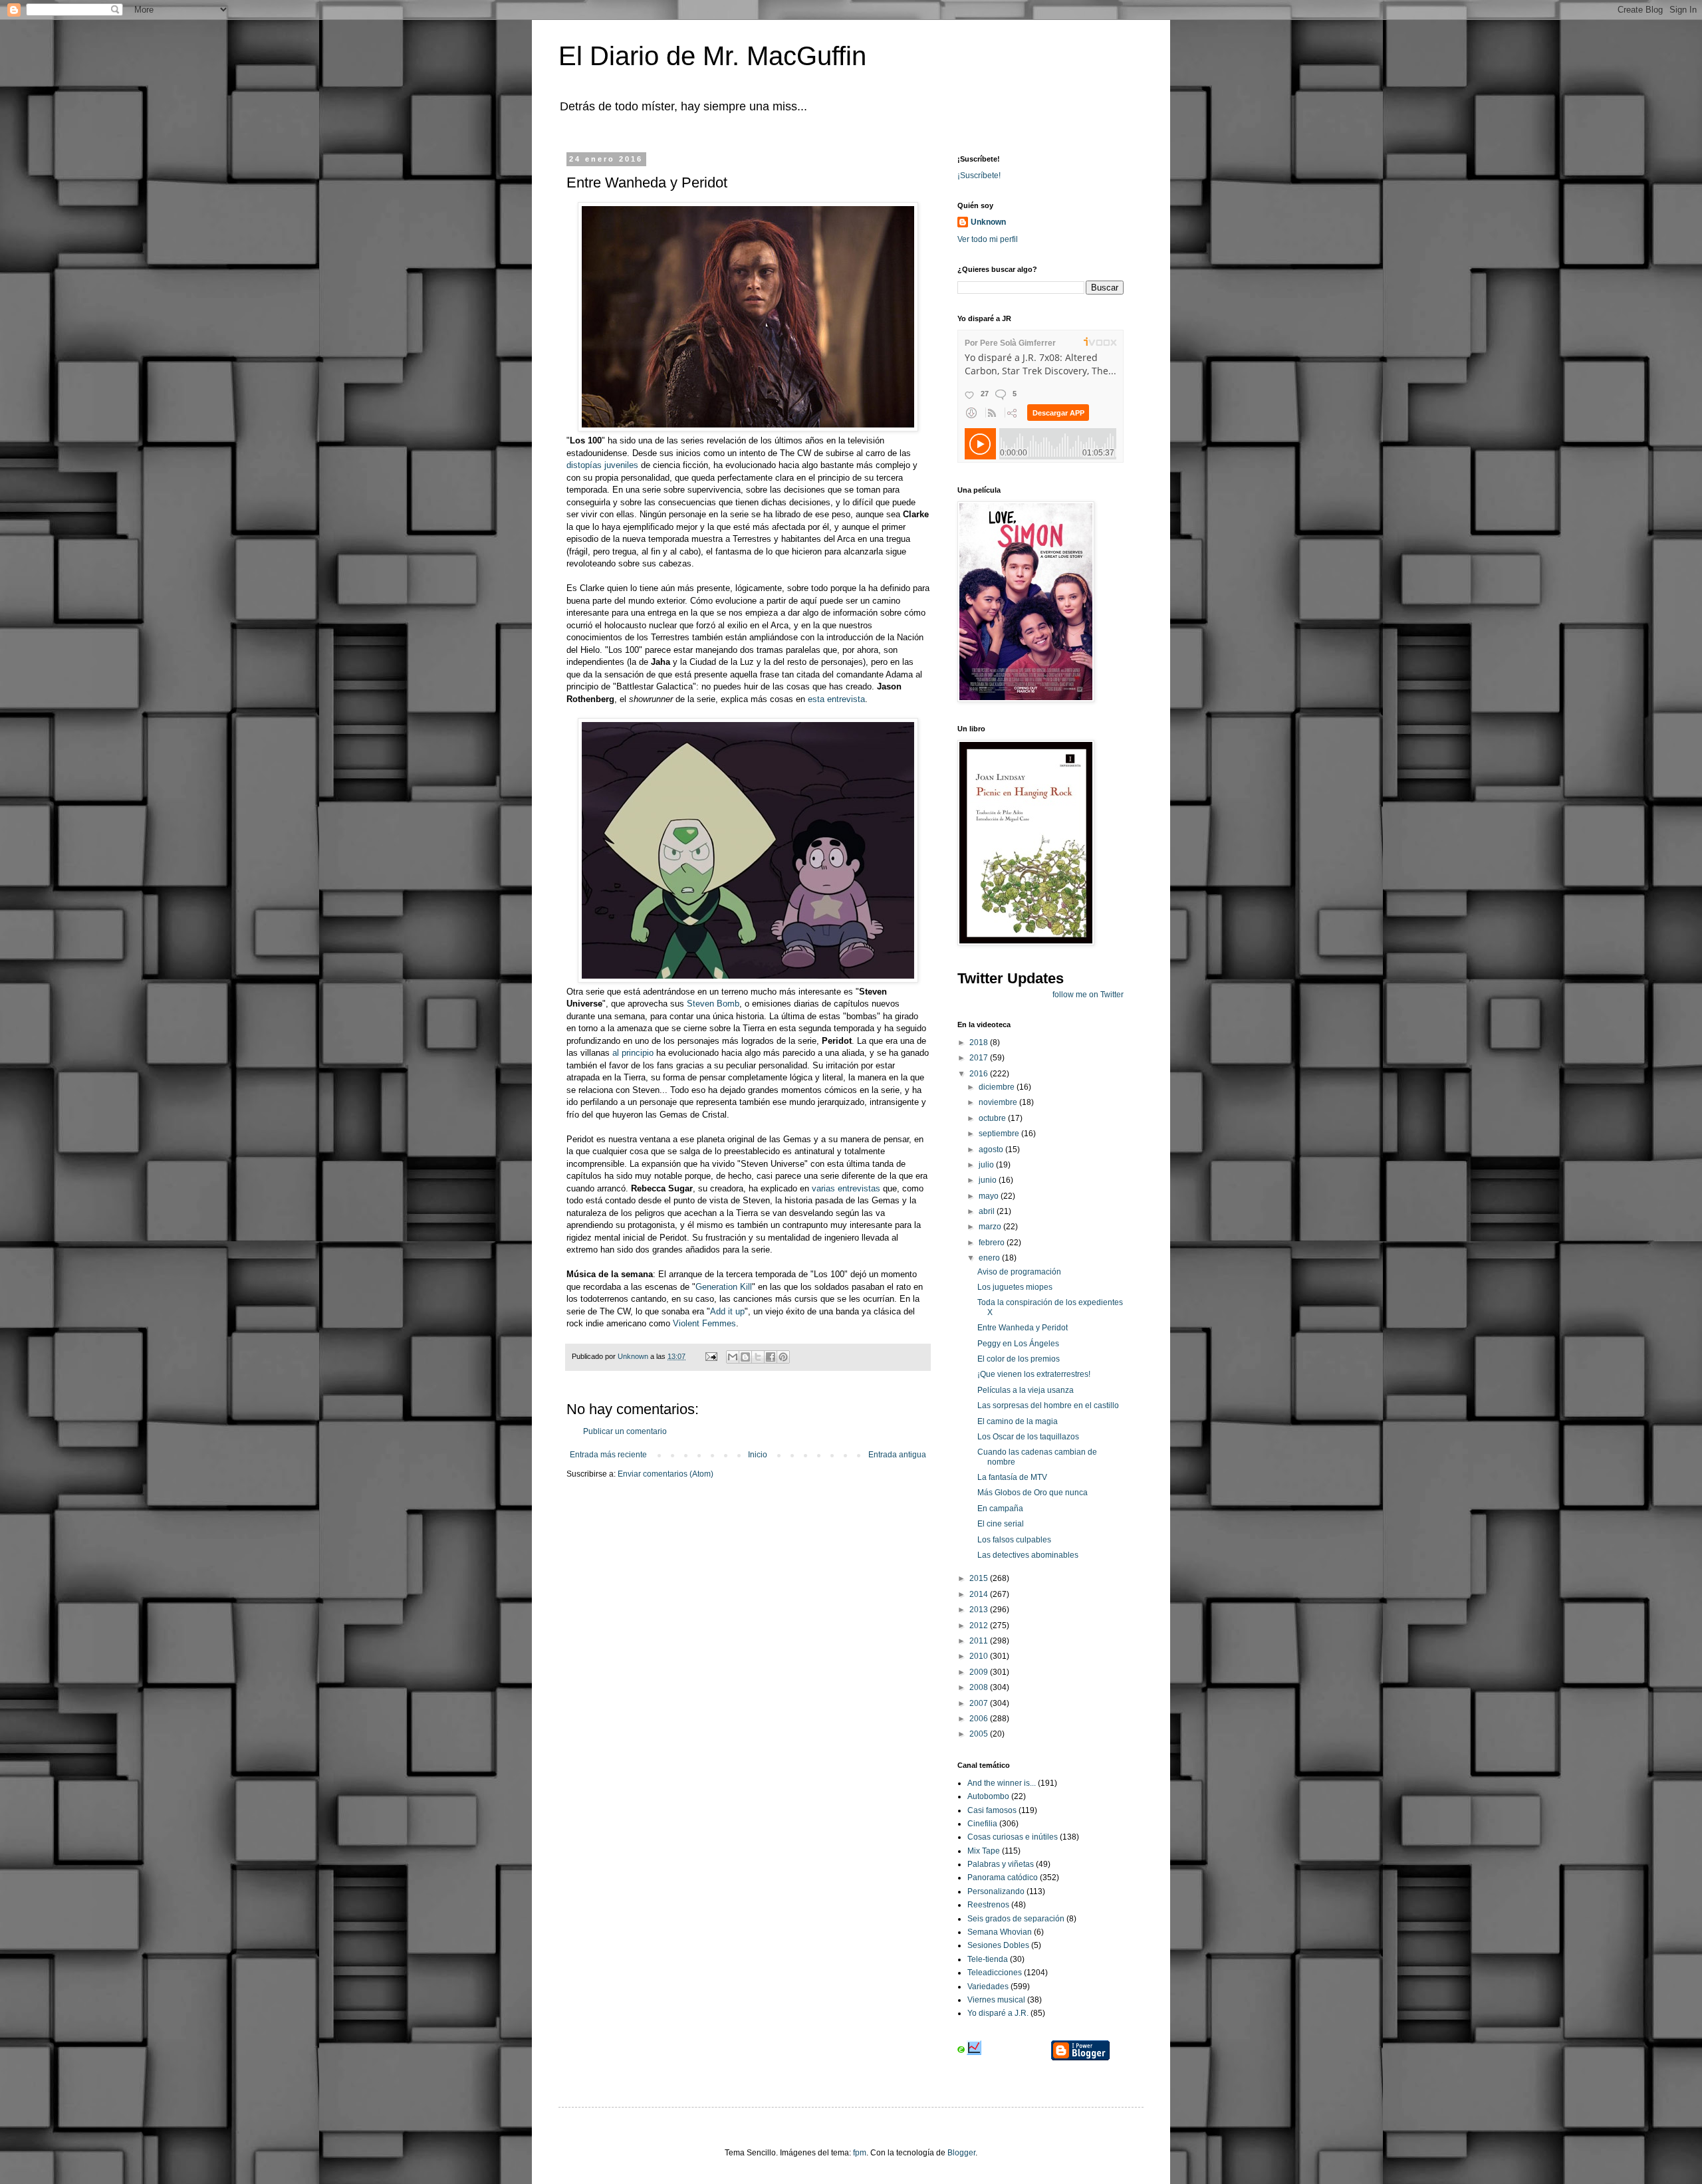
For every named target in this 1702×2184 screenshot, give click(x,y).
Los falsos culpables (1014, 1540)
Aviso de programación (1019, 1272)
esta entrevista (836, 699)
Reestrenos (988, 1905)
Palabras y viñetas (1001, 1864)
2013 (980, 1610)
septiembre (1000, 1134)
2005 (980, 1734)
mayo (990, 1196)
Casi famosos (992, 1810)
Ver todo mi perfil (988, 239)
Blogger (961, 2153)
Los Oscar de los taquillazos (1028, 1437)
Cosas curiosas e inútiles (1013, 1837)
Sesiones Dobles (998, 1945)
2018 (980, 1042)
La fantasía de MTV (1012, 1477)
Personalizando (996, 1891)
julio (987, 1165)
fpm (860, 2153)
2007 (980, 1703)
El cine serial (1001, 1524)
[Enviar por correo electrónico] (733, 1357)
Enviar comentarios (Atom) (666, 1474)
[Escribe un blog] (745, 1357)
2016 (980, 1074)
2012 (980, 1626)
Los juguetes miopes (1015, 1287)
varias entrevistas (846, 1188)
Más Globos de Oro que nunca (1033, 1493)
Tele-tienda (988, 1959)
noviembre (999, 1102)
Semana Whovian (1000, 1932)
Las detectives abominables (1028, 1555)
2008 (980, 1687)
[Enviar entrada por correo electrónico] (711, 1356)
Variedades (988, 1987)
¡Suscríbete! (979, 176)
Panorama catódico (1003, 1878)
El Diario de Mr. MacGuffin (712, 56)
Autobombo (988, 1796)
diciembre (998, 1087)
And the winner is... (1002, 1783)
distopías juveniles (604, 465)
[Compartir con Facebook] (771, 1357)
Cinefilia (982, 1824)
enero (990, 1258)
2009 (980, 1672)
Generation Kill (724, 1287)
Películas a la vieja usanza (1026, 1390)
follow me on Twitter (1088, 995)
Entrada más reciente (608, 1455)
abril (988, 1211)
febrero (993, 1243)
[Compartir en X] (758, 1357)
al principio (633, 1053)
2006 (980, 1719)
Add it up (727, 1311)
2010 (980, 1656)
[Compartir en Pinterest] (783, 1357)
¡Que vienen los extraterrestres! (1034, 1374)
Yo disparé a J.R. (998, 2013)
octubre (993, 1118)
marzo (991, 1227)
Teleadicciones (995, 1973)
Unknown (988, 222)
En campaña (1000, 1509)
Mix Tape (984, 1851)
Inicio (758, 1455)
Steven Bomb (713, 1004)
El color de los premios (1019, 1359)
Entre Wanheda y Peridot (1023, 1328)
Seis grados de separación (1016, 1919)
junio (989, 1180)
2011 (980, 1641)
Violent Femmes (704, 1323)
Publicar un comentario (625, 1431)
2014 (980, 1594)
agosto (992, 1150)
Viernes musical (996, 2000)
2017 (980, 1058)
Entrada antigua (897, 1455)
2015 (980, 1578)
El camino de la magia (1018, 1421)
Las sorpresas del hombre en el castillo (1048, 1405)
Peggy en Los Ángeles (1018, 1344)
